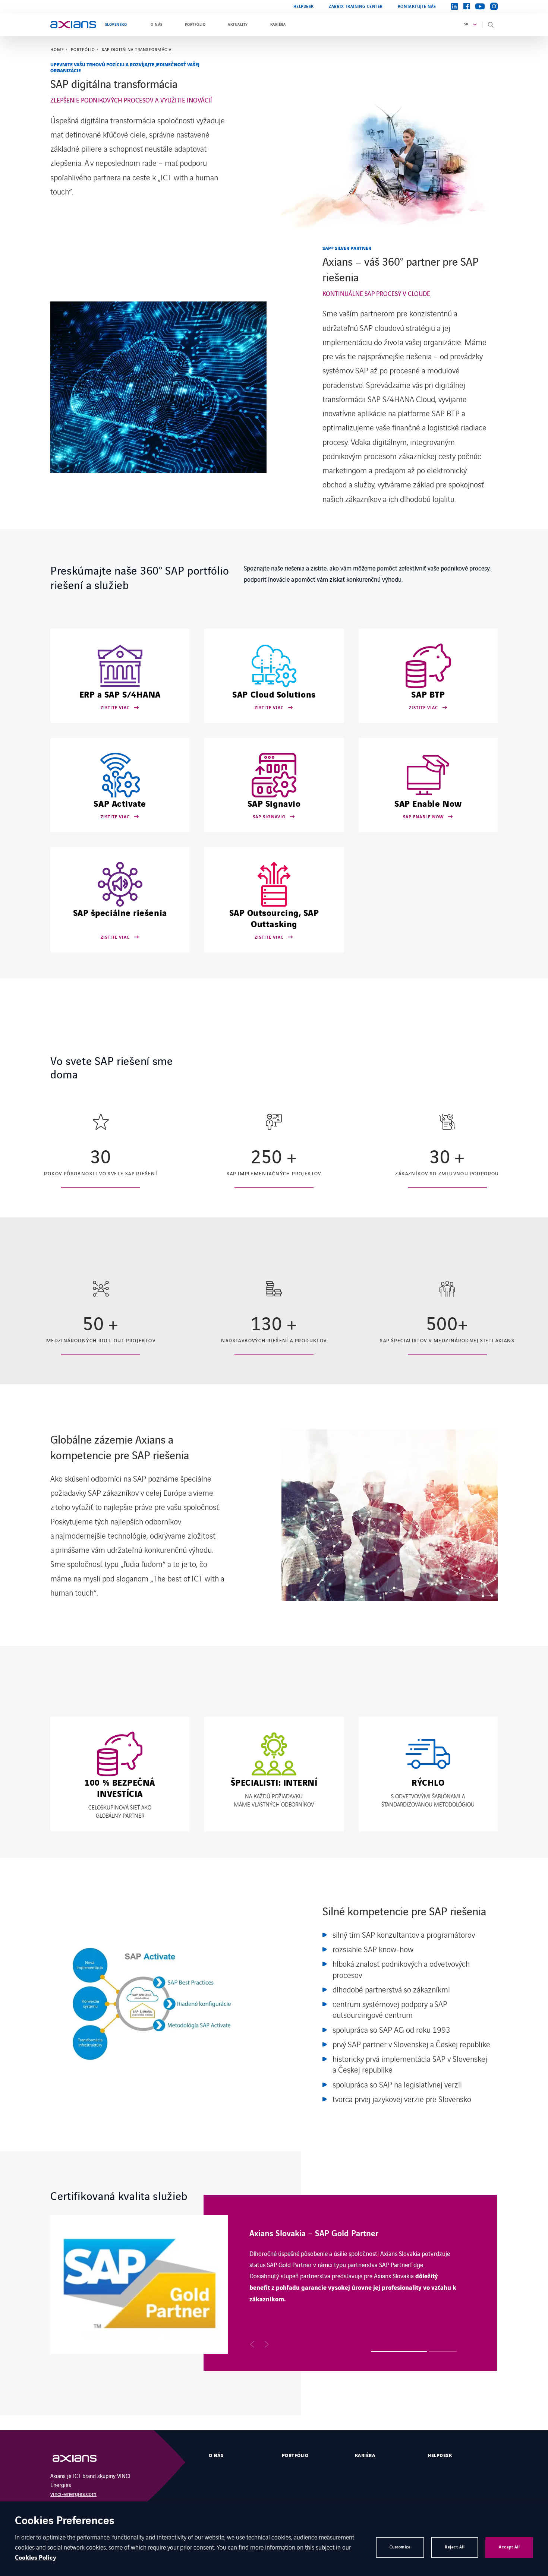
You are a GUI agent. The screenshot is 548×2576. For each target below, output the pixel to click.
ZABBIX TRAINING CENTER (356, 7)
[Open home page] (73, 25)
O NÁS (216, 2456)
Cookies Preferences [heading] (65, 2521)
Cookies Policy (36, 2558)
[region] (274, 2283)
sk (466, 24)
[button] (252, 2344)
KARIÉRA (278, 25)
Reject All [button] (455, 2547)
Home (57, 50)
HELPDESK (304, 7)
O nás (156, 25)
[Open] (82, 2458)
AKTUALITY (238, 25)
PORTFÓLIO (195, 25)
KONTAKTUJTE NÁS (417, 7)
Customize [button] (400, 2547)
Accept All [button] (509, 2547)
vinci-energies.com (73, 2493)
